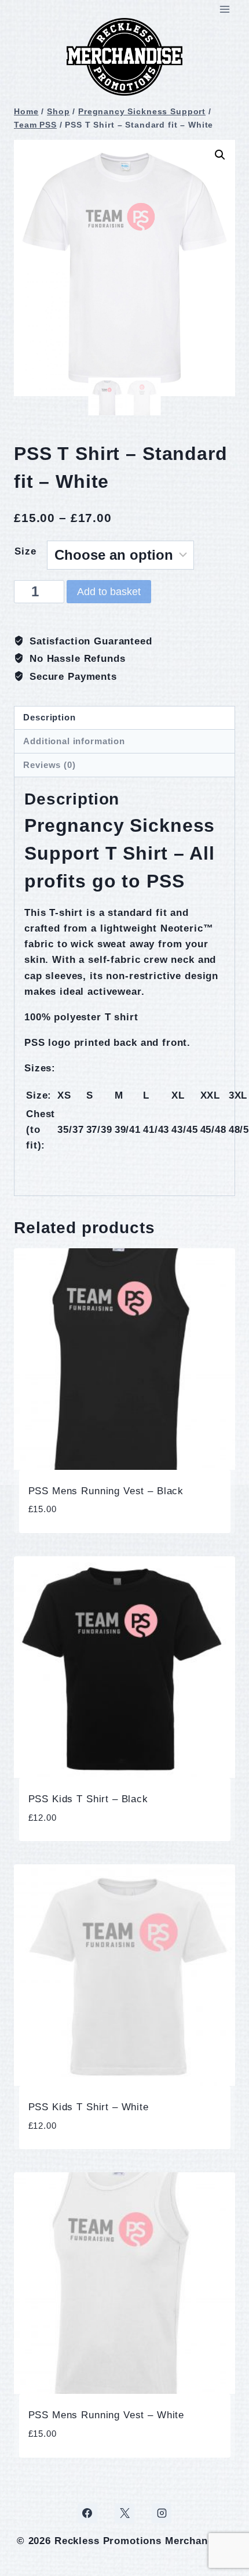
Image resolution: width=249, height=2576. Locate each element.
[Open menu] (224, 9)
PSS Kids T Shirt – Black (88, 1799)
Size (25, 551)
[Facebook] (87, 2513)
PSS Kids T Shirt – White (89, 2107)
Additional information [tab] (74, 741)
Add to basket (109, 592)
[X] (124, 2513)
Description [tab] (49, 717)
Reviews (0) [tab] (49, 765)
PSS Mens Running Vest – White (107, 2415)
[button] (220, 155)
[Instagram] (162, 2513)
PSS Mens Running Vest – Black (106, 1491)
